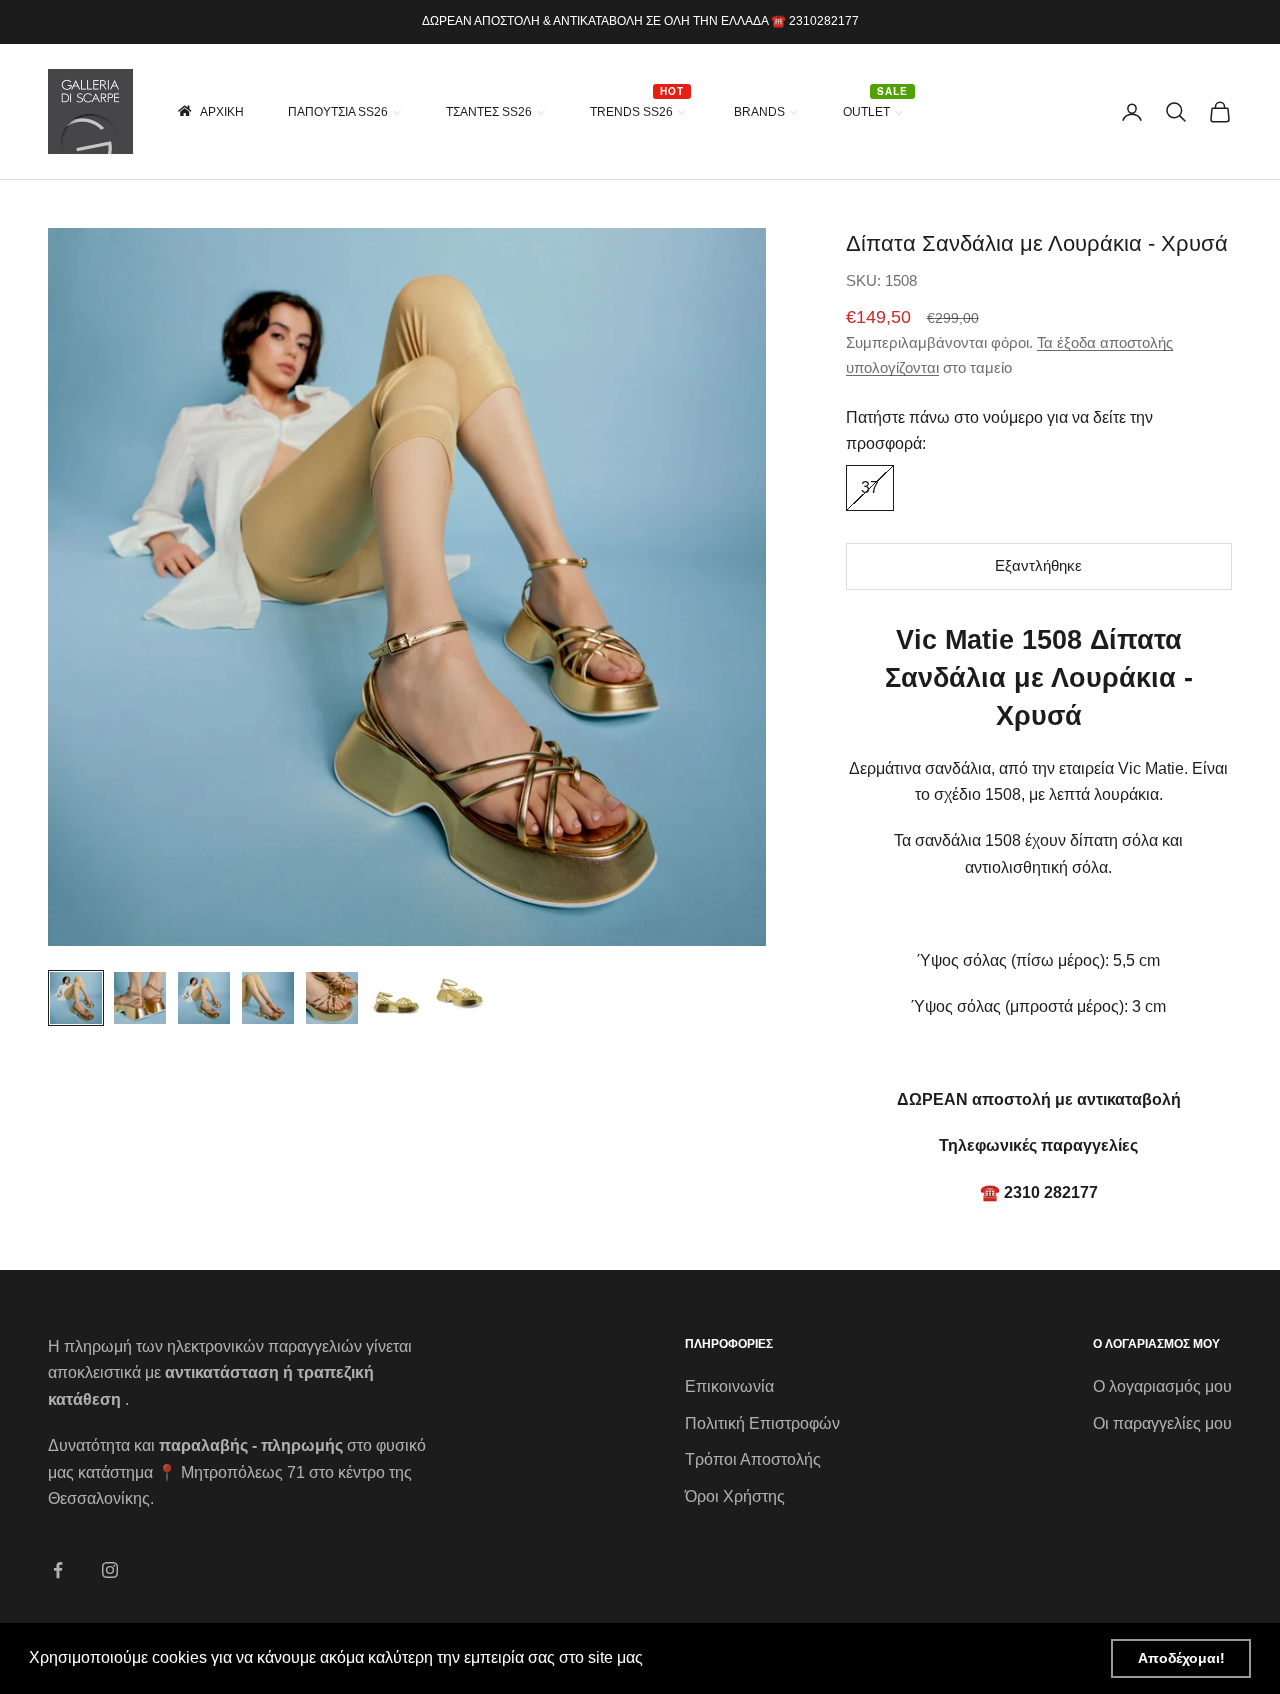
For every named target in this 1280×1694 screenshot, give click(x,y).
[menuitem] (209, 111)
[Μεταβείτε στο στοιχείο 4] (268, 998)
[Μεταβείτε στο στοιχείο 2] (140, 998)
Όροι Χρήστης (735, 1496)
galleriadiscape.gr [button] (713, 1657)
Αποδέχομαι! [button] (1181, 1658)
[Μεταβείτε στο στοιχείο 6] (396, 998)
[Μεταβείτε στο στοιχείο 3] (204, 998)
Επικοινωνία (729, 1386)
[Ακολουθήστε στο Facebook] (58, 1570)
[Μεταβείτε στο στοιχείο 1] (76, 998)
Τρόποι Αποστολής (753, 1459)
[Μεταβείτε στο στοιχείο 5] (332, 998)
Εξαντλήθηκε (1038, 565)
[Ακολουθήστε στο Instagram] (110, 1570)
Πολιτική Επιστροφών (762, 1423)
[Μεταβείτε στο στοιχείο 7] (460, 998)
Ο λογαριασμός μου (1162, 1386)
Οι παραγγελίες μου (1162, 1423)
